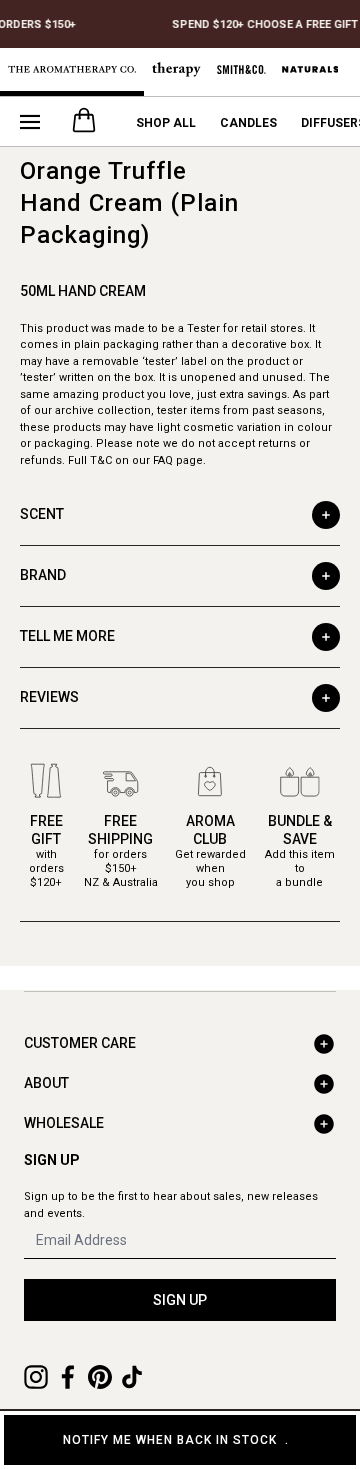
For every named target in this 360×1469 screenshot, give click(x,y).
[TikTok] (132, 1377)
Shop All (166, 123)
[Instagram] (36, 1377)
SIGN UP (180, 1300)
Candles (248, 123)
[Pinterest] (100, 1377)
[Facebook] (68, 1377)
